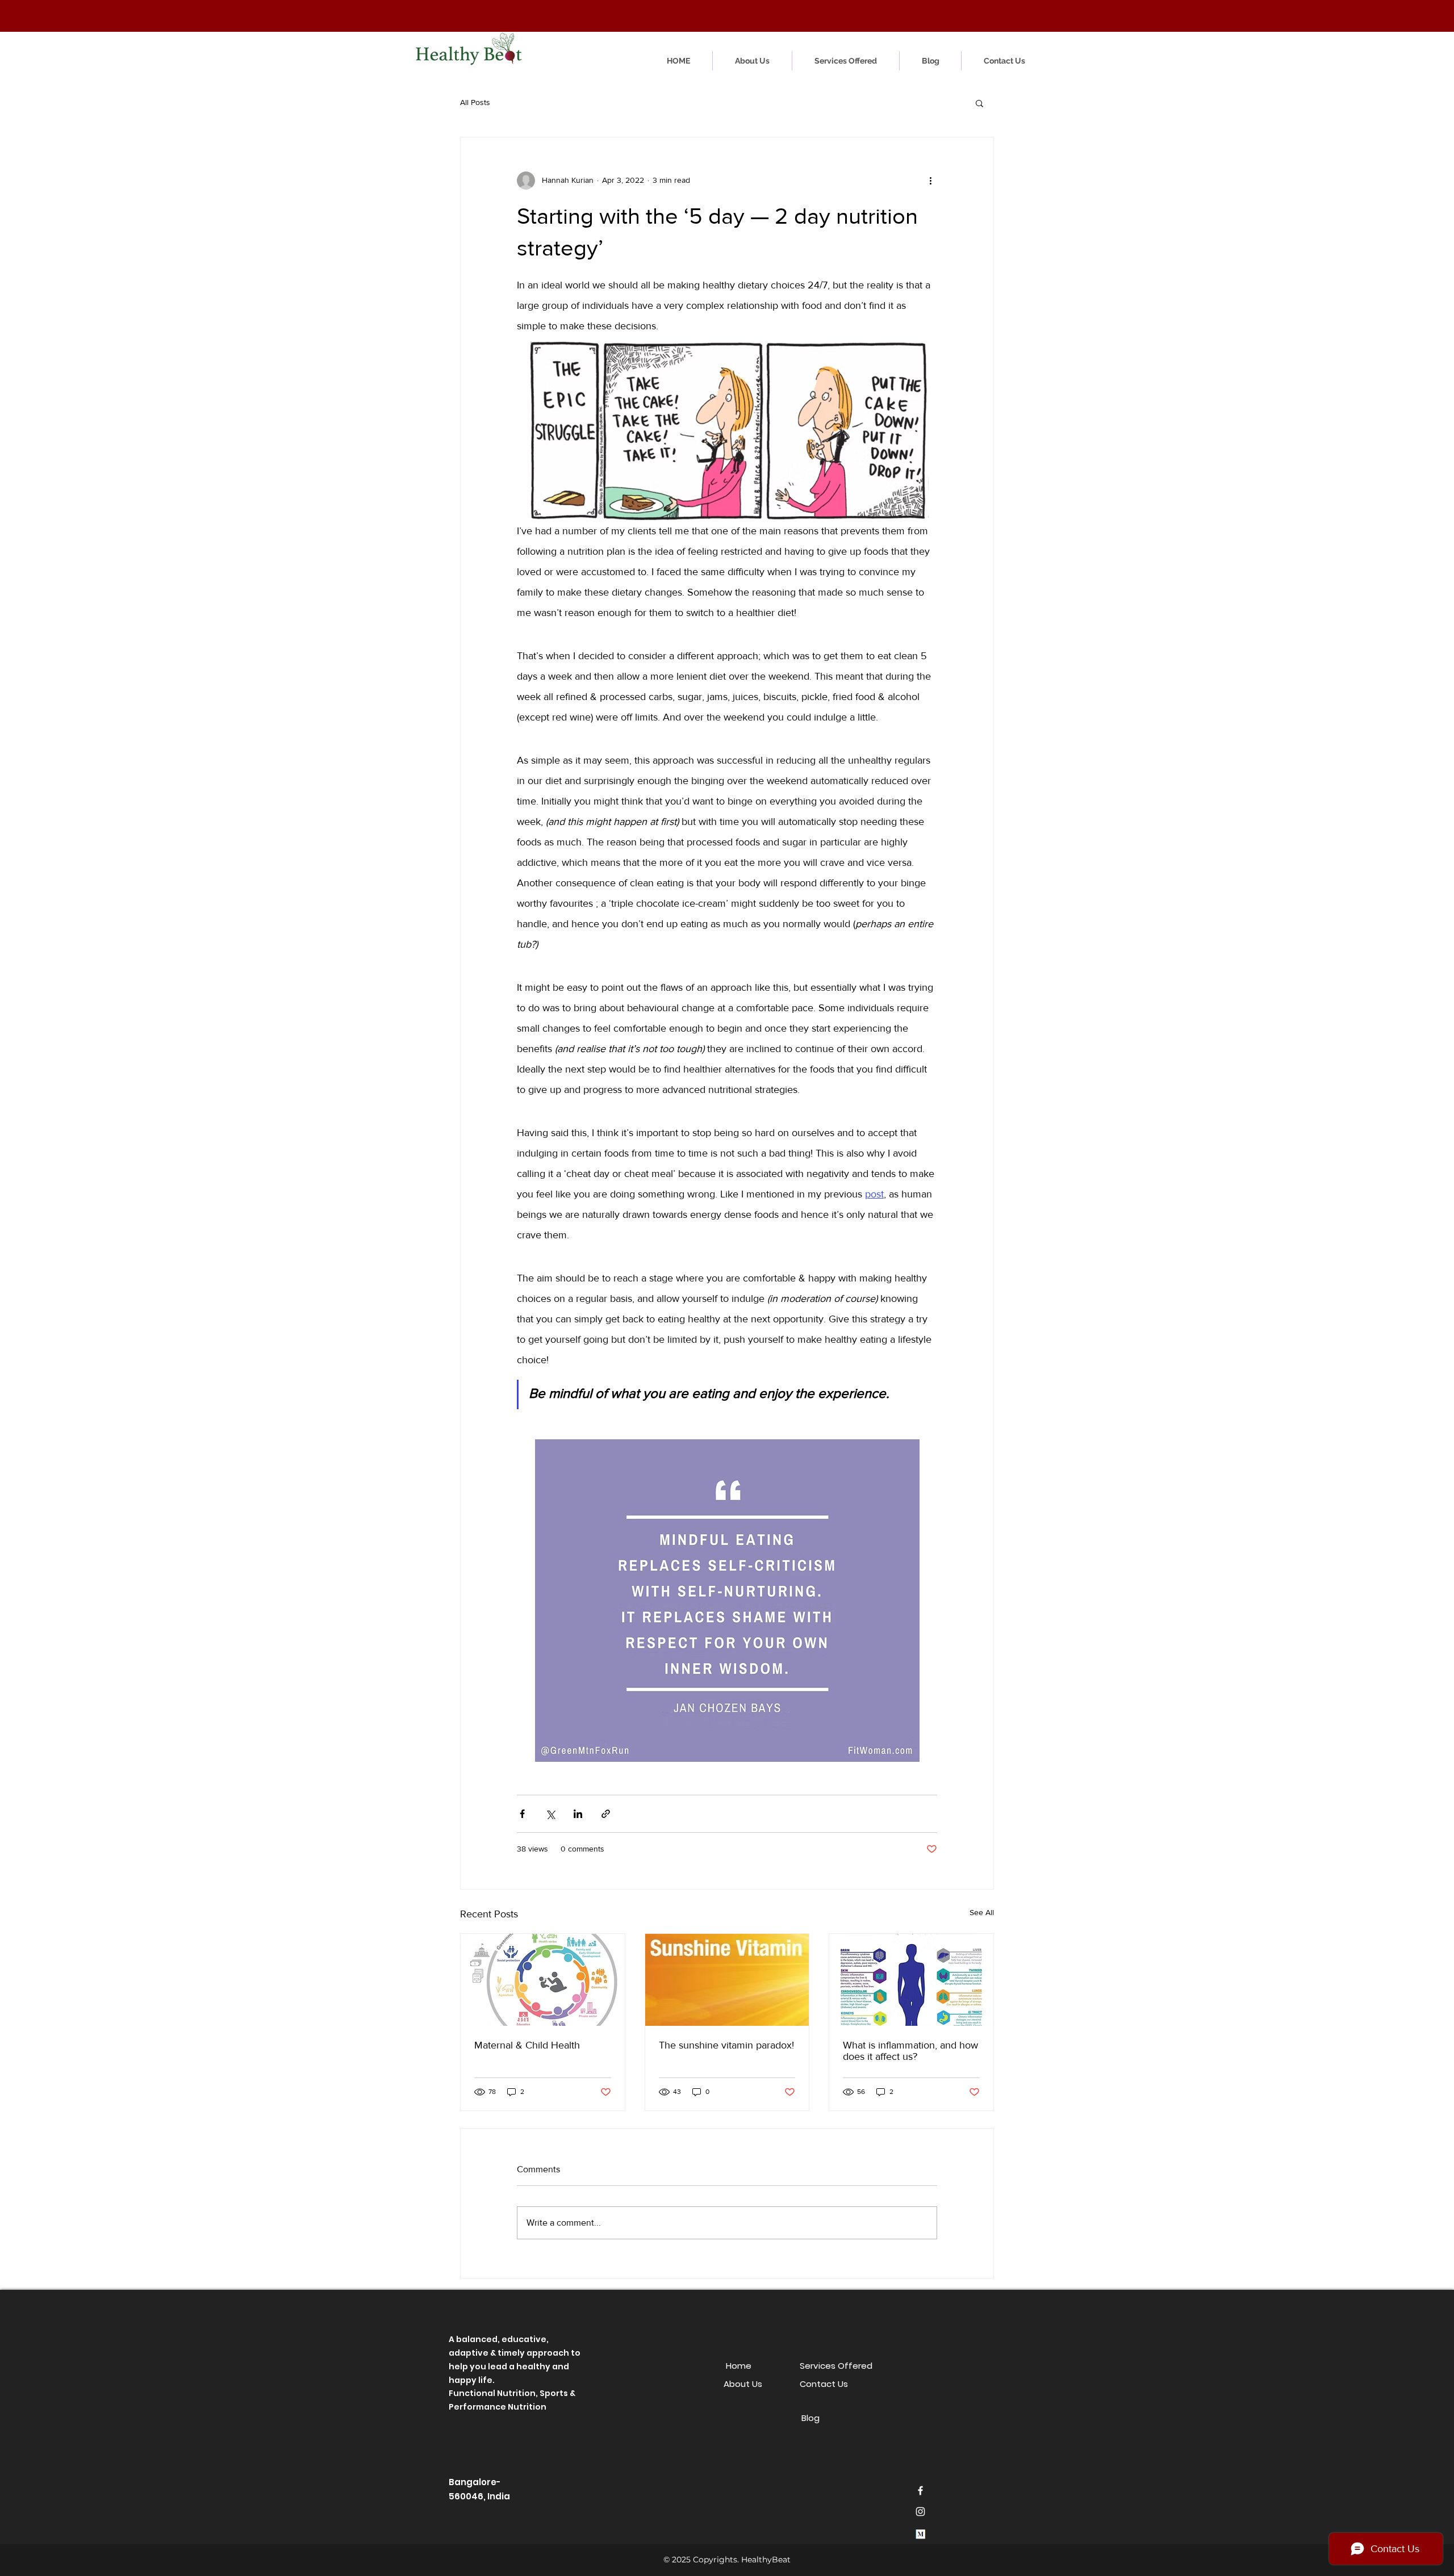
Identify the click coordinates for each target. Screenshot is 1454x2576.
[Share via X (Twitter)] (550, 1814)
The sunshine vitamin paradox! (726, 2045)
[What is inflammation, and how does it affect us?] (911, 1980)
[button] (885, 14)
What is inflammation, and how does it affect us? (910, 2051)
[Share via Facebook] (522, 1814)
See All (982, 1912)
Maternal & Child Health (527, 2045)
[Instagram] (920, 2512)
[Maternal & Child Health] (543, 1980)
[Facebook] (920, 2491)
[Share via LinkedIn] (578, 1814)
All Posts (475, 102)
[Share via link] (606, 1814)
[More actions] (930, 181)
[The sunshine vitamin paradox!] (727, 1980)
